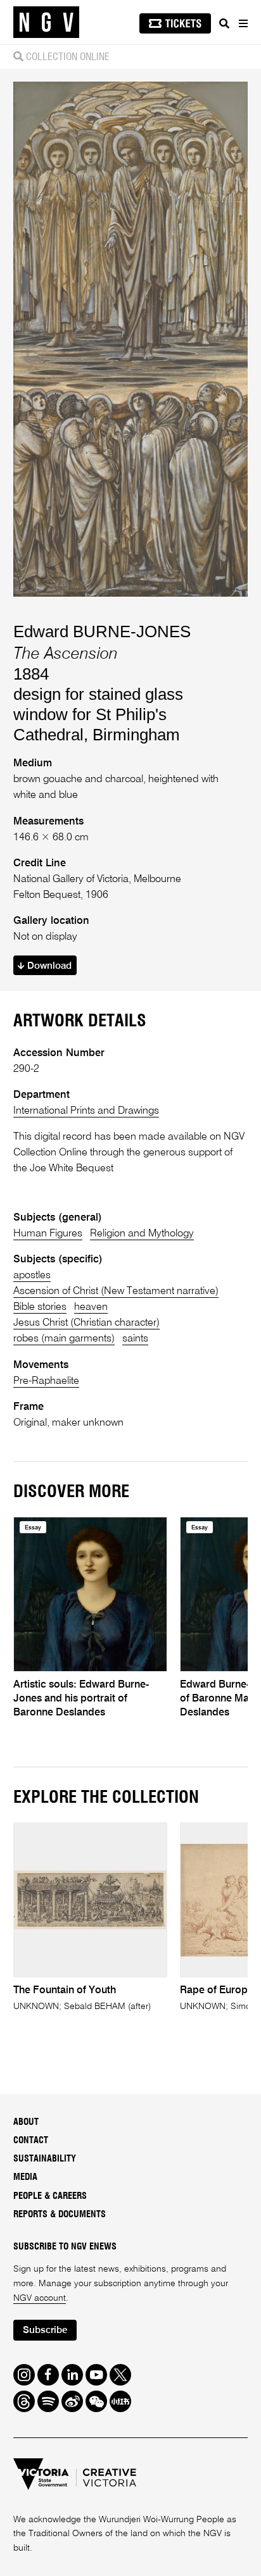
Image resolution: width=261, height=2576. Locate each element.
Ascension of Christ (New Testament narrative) (116, 1291)
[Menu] (243, 23)
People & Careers (50, 2196)
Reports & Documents (60, 2215)
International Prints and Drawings (86, 1111)
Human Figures (48, 1234)
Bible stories (40, 1307)
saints (135, 1339)
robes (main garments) (64, 1339)
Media (25, 2177)
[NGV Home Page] (46, 22)
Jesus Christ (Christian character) (86, 1323)
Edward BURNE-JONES (102, 632)
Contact (31, 2141)
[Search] (224, 23)
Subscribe (45, 2330)
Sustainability (45, 2159)
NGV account (40, 2298)
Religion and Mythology (142, 1234)
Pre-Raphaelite (46, 1381)
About (26, 2122)
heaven (91, 1307)
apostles (32, 1275)
